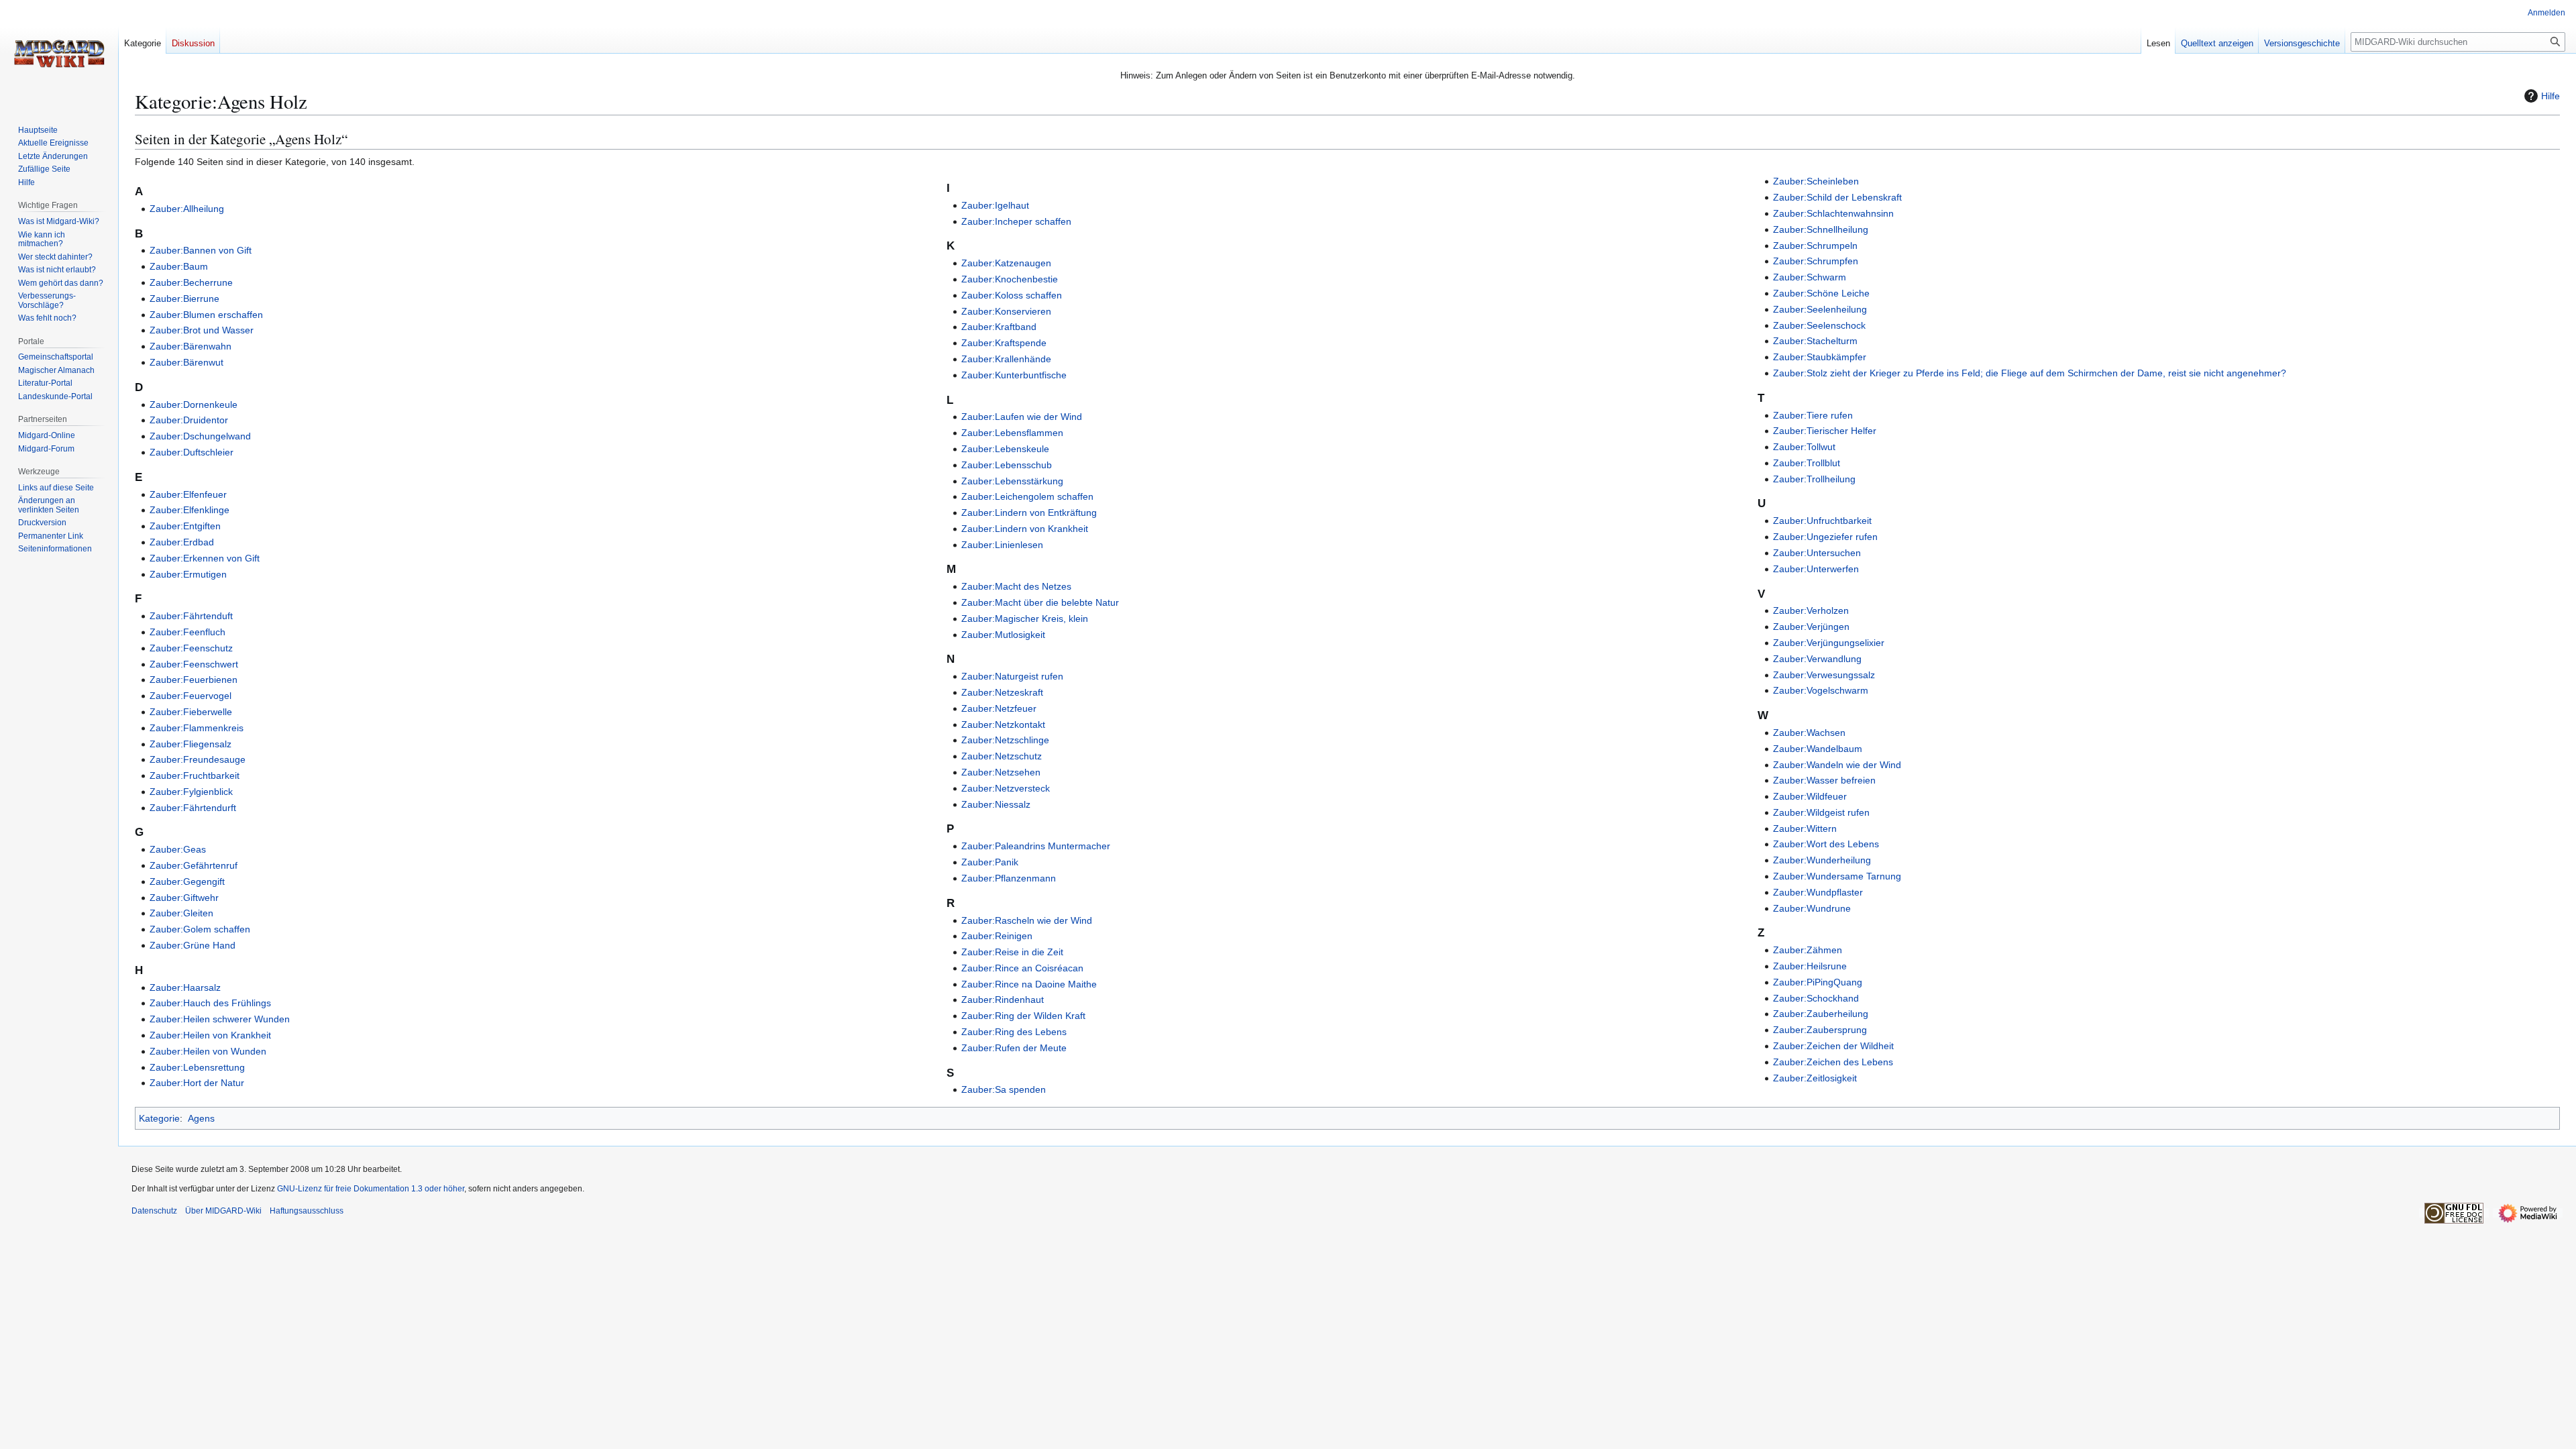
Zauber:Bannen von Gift (201, 250)
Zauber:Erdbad (182, 542)
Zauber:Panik (990, 862)
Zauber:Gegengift (187, 881)
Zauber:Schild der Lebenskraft (1837, 197)
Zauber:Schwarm (1810, 277)
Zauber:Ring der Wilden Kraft (1023, 1016)
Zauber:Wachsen (1809, 733)
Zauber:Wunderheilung (1822, 860)
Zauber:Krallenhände (1006, 359)
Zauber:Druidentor (189, 420)
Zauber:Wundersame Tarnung (1837, 876)
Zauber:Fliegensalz (191, 744)
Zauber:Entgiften (185, 526)
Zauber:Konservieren (1006, 311)
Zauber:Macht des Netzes (1016, 586)
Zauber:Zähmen (1808, 950)
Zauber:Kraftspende (1004, 343)
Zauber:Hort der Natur (197, 1083)
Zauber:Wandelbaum (1818, 749)
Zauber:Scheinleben (1816, 181)
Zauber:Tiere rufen (1813, 415)
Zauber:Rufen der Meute (1014, 1048)
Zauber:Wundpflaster (1818, 892)
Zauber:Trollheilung (1814, 479)
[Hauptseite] (59, 54)
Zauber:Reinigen (997, 936)
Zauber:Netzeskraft (1002, 692)
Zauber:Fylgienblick (191, 792)
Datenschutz (154, 1211)
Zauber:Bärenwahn (191, 346)
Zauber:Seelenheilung (1820, 309)
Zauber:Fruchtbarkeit (195, 775)
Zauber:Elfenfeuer (188, 494)
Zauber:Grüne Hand (193, 945)
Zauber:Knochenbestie (1010, 279)
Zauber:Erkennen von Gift (205, 558)
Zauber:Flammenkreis (197, 728)
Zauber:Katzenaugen (1006, 263)
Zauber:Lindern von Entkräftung (1029, 513)
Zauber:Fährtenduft (191, 616)
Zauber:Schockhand (1816, 998)
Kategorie (159, 1118)
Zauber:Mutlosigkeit (1003, 635)
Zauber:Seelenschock (1819, 325)
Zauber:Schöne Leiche (1821, 293)
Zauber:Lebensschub (1007, 465)
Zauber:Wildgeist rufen (1821, 812)
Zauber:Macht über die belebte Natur (1040, 602)
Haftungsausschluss (307, 1211)
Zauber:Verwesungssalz (1824, 675)
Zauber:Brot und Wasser (202, 330)
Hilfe (2551, 96)
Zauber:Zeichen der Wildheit (1833, 1046)
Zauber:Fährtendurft (193, 808)
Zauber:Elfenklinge (190, 510)
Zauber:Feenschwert (194, 664)
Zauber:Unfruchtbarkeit (1822, 521)
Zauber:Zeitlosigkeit (1815, 1078)
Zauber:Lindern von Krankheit (1025, 529)
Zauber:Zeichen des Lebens (1833, 1062)
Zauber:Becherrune (191, 282)
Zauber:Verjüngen (1811, 627)
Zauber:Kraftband (999, 327)
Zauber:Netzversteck (1006, 788)
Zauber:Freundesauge (198, 759)
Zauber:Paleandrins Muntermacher (1036, 846)
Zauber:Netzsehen (1001, 772)
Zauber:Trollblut (1807, 463)
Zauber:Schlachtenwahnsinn (1833, 213)
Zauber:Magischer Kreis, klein (1025, 619)
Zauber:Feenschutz (191, 648)
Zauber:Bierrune (184, 299)
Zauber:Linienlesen (1002, 545)
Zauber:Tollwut (1804, 447)
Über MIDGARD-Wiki (223, 1211)
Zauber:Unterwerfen (1816, 569)
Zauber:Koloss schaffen (1012, 295)
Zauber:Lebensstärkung (1012, 481)
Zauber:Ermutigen (188, 574)
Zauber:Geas (178, 849)
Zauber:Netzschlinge (1005, 740)
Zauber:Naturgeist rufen (1012, 676)
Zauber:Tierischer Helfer (1825, 431)
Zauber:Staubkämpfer (1820, 357)
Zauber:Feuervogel (191, 696)
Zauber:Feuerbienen (194, 680)
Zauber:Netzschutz (1002, 756)
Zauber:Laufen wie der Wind (1022, 417)
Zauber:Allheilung (187, 209)
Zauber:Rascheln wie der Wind (1027, 920)
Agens (201, 1118)
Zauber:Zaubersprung (1820, 1030)
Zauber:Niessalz (996, 804)
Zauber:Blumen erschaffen (206, 315)
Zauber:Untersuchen (1817, 553)
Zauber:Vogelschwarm (1821, 690)
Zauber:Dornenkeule (194, 405)
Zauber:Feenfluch (187, 632)
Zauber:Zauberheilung (1821, 1014)
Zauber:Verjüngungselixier (1829, 643)
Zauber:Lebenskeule (1005, 449)
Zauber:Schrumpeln (1815, 246)
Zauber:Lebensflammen (1012, 433)
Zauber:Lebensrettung (197, 1067)
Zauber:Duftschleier (192, 452)
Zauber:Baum (179, 266)
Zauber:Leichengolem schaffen (1027, 496)
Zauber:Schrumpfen (1816, 261)
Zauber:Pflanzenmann (1009, 878)
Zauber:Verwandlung (1817, 659)
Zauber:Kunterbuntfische (1014, 375)
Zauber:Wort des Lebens (1826, 844)
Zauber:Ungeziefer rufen (1825, 537)
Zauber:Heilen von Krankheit (210, 1035)
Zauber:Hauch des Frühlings (210, 1003)
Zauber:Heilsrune (1810, 966)
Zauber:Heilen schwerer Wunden (220, 1019)
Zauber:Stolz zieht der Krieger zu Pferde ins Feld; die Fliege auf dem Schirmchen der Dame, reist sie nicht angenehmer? (2030, 373)
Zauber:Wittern (1805, 828)
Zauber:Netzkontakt (1003, 724)
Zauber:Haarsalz (185, 987)
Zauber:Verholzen (1811, 610)
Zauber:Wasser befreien (1824, 780)
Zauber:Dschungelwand (200, 436)
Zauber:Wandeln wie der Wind (1837, 765)
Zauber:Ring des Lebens (1014, 1032)
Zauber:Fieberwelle (191, 712)
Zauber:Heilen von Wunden (208, 1051)
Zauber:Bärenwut (186, 362)
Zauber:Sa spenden (1004, 1089)
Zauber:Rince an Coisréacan (1022, 968)
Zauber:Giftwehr (184, 898)
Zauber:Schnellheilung (1821, 229)
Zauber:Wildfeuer (1810, 796)
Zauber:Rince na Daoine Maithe (1029, 984)
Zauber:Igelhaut (995, 205)
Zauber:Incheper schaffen (1016, 221)
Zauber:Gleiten (181, 913)
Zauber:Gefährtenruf (194, 865)
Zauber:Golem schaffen (200, 929)
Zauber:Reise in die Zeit (1012, 952)
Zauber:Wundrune (1812, 908)
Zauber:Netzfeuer (999, 708)
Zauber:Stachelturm (1815, 341)
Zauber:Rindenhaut (1003, 1000)
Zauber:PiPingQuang (1818, 982)
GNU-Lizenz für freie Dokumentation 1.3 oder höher (371, 1189)
